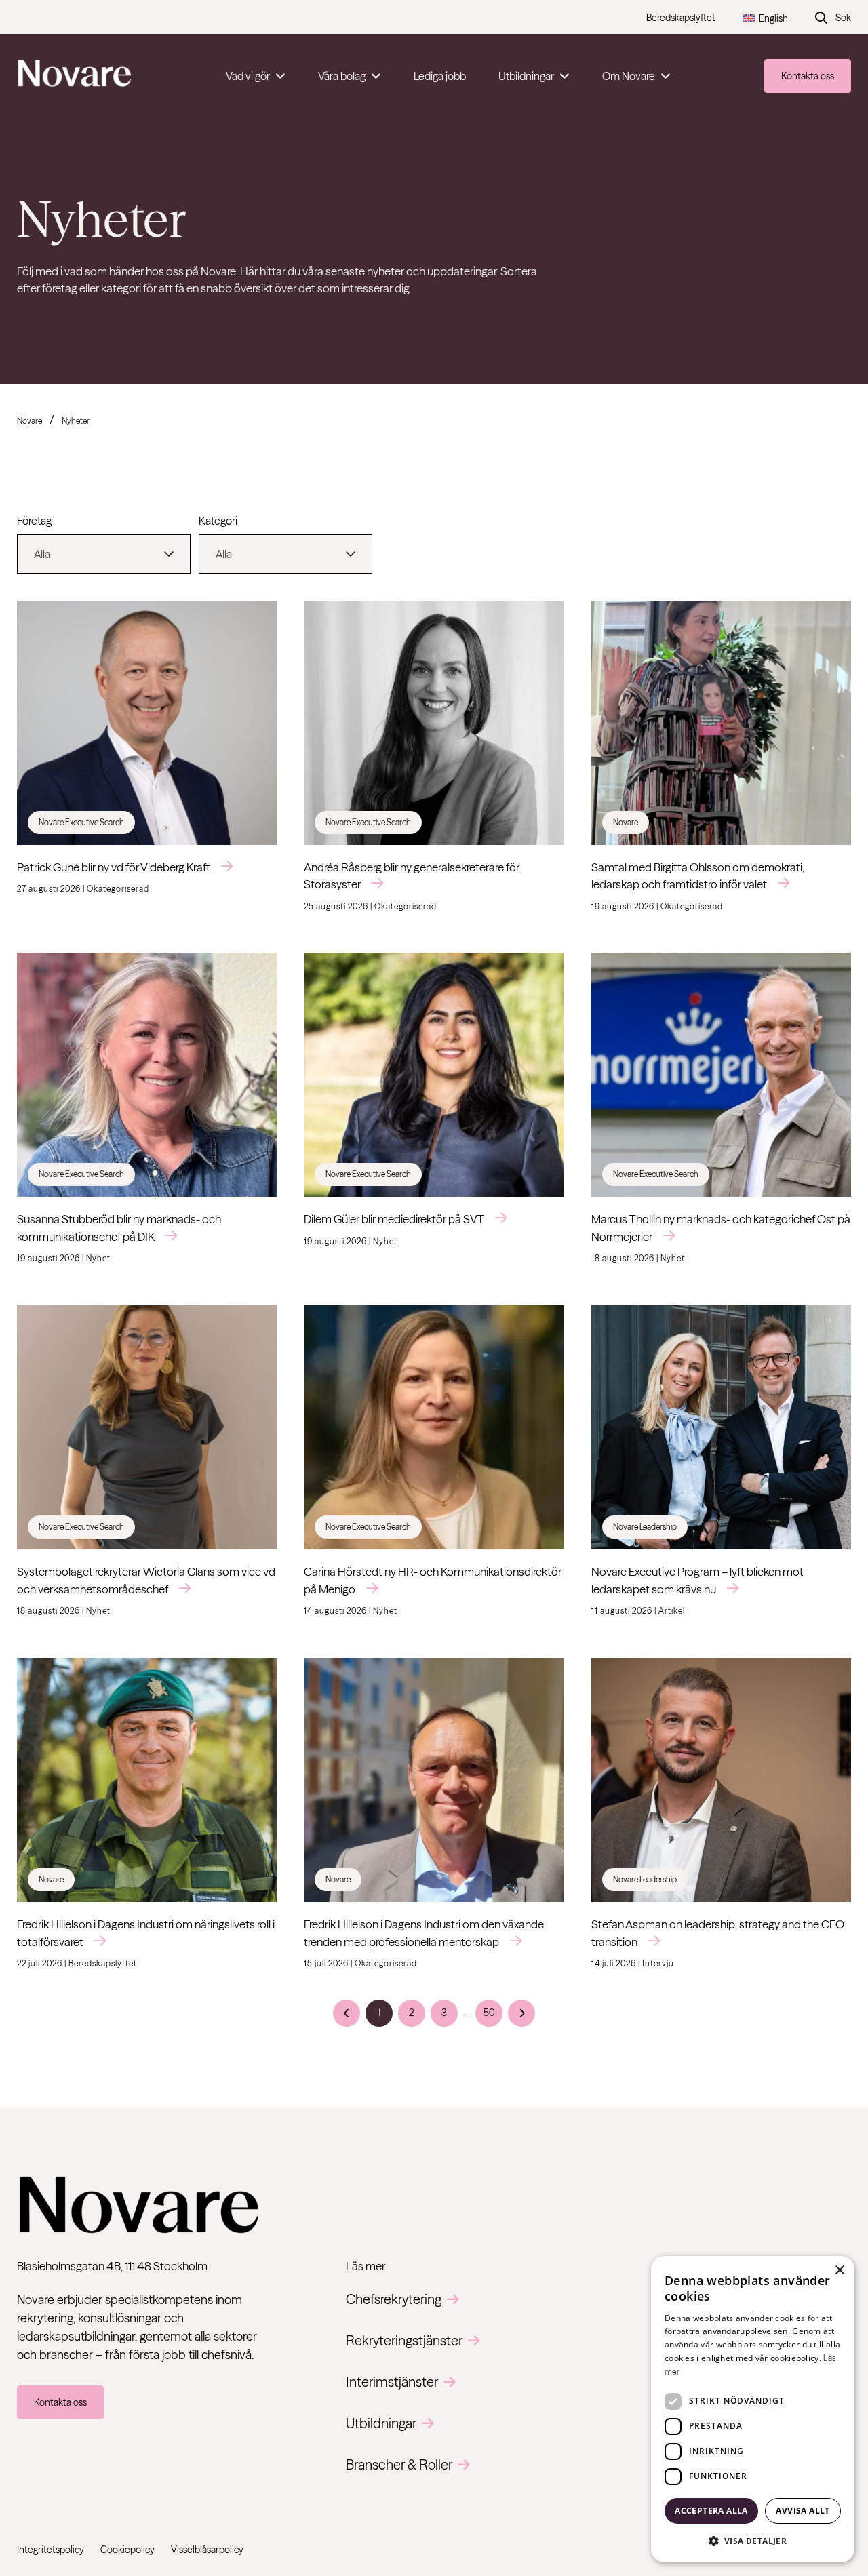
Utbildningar (526, 76)
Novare (29, 421)
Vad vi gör (248, 76)
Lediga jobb (440, 76)
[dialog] (753, 2409)
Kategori (218, 521)
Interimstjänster (392, 2382)
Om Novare (629, 76)
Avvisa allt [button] (803, 2511)
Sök (843, 18)
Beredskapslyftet (681, 18)
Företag (34, 521)
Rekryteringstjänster (404, 2340)
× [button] (839, 2271)
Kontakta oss (808, 76)
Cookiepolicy (127, 2550)
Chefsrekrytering (394, 2299)
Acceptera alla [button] (711, 2511)
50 (489, 2013)
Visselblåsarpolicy (207, 2550)
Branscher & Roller (399, 2464)
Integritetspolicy (51, 2550)
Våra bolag (342, 76)
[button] (753, 2541)
